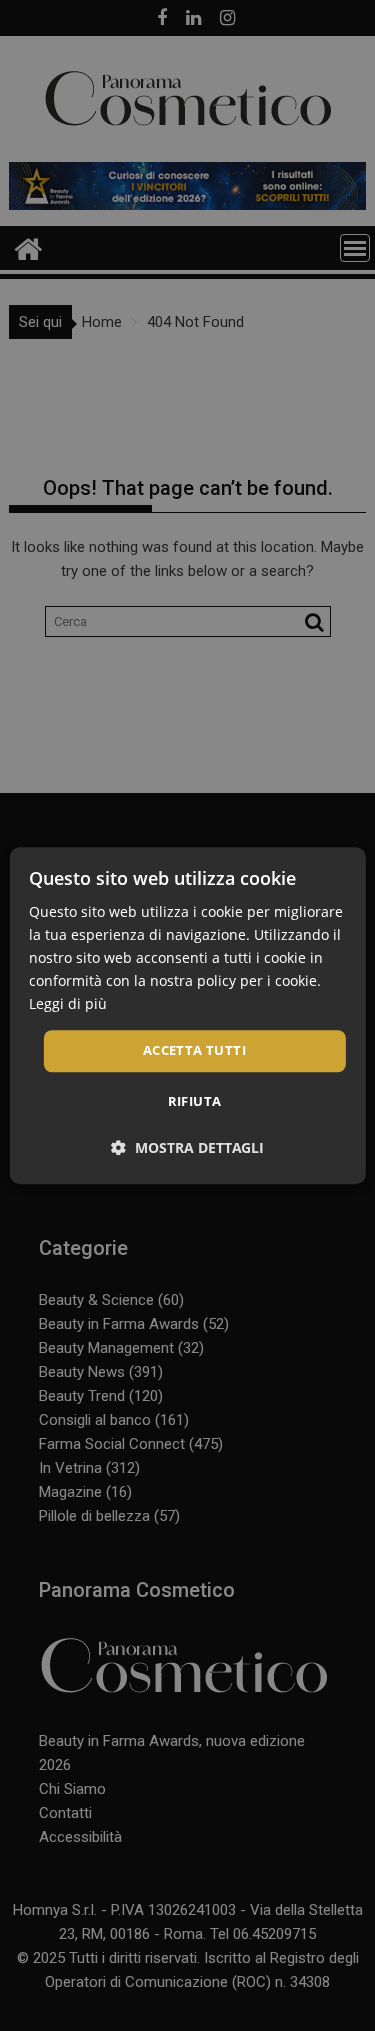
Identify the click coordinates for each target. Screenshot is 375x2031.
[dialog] (187, 1015)
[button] (187, 1147)
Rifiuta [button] (195, 1101)
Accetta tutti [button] (194, 1051)
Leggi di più (68, 1004)
